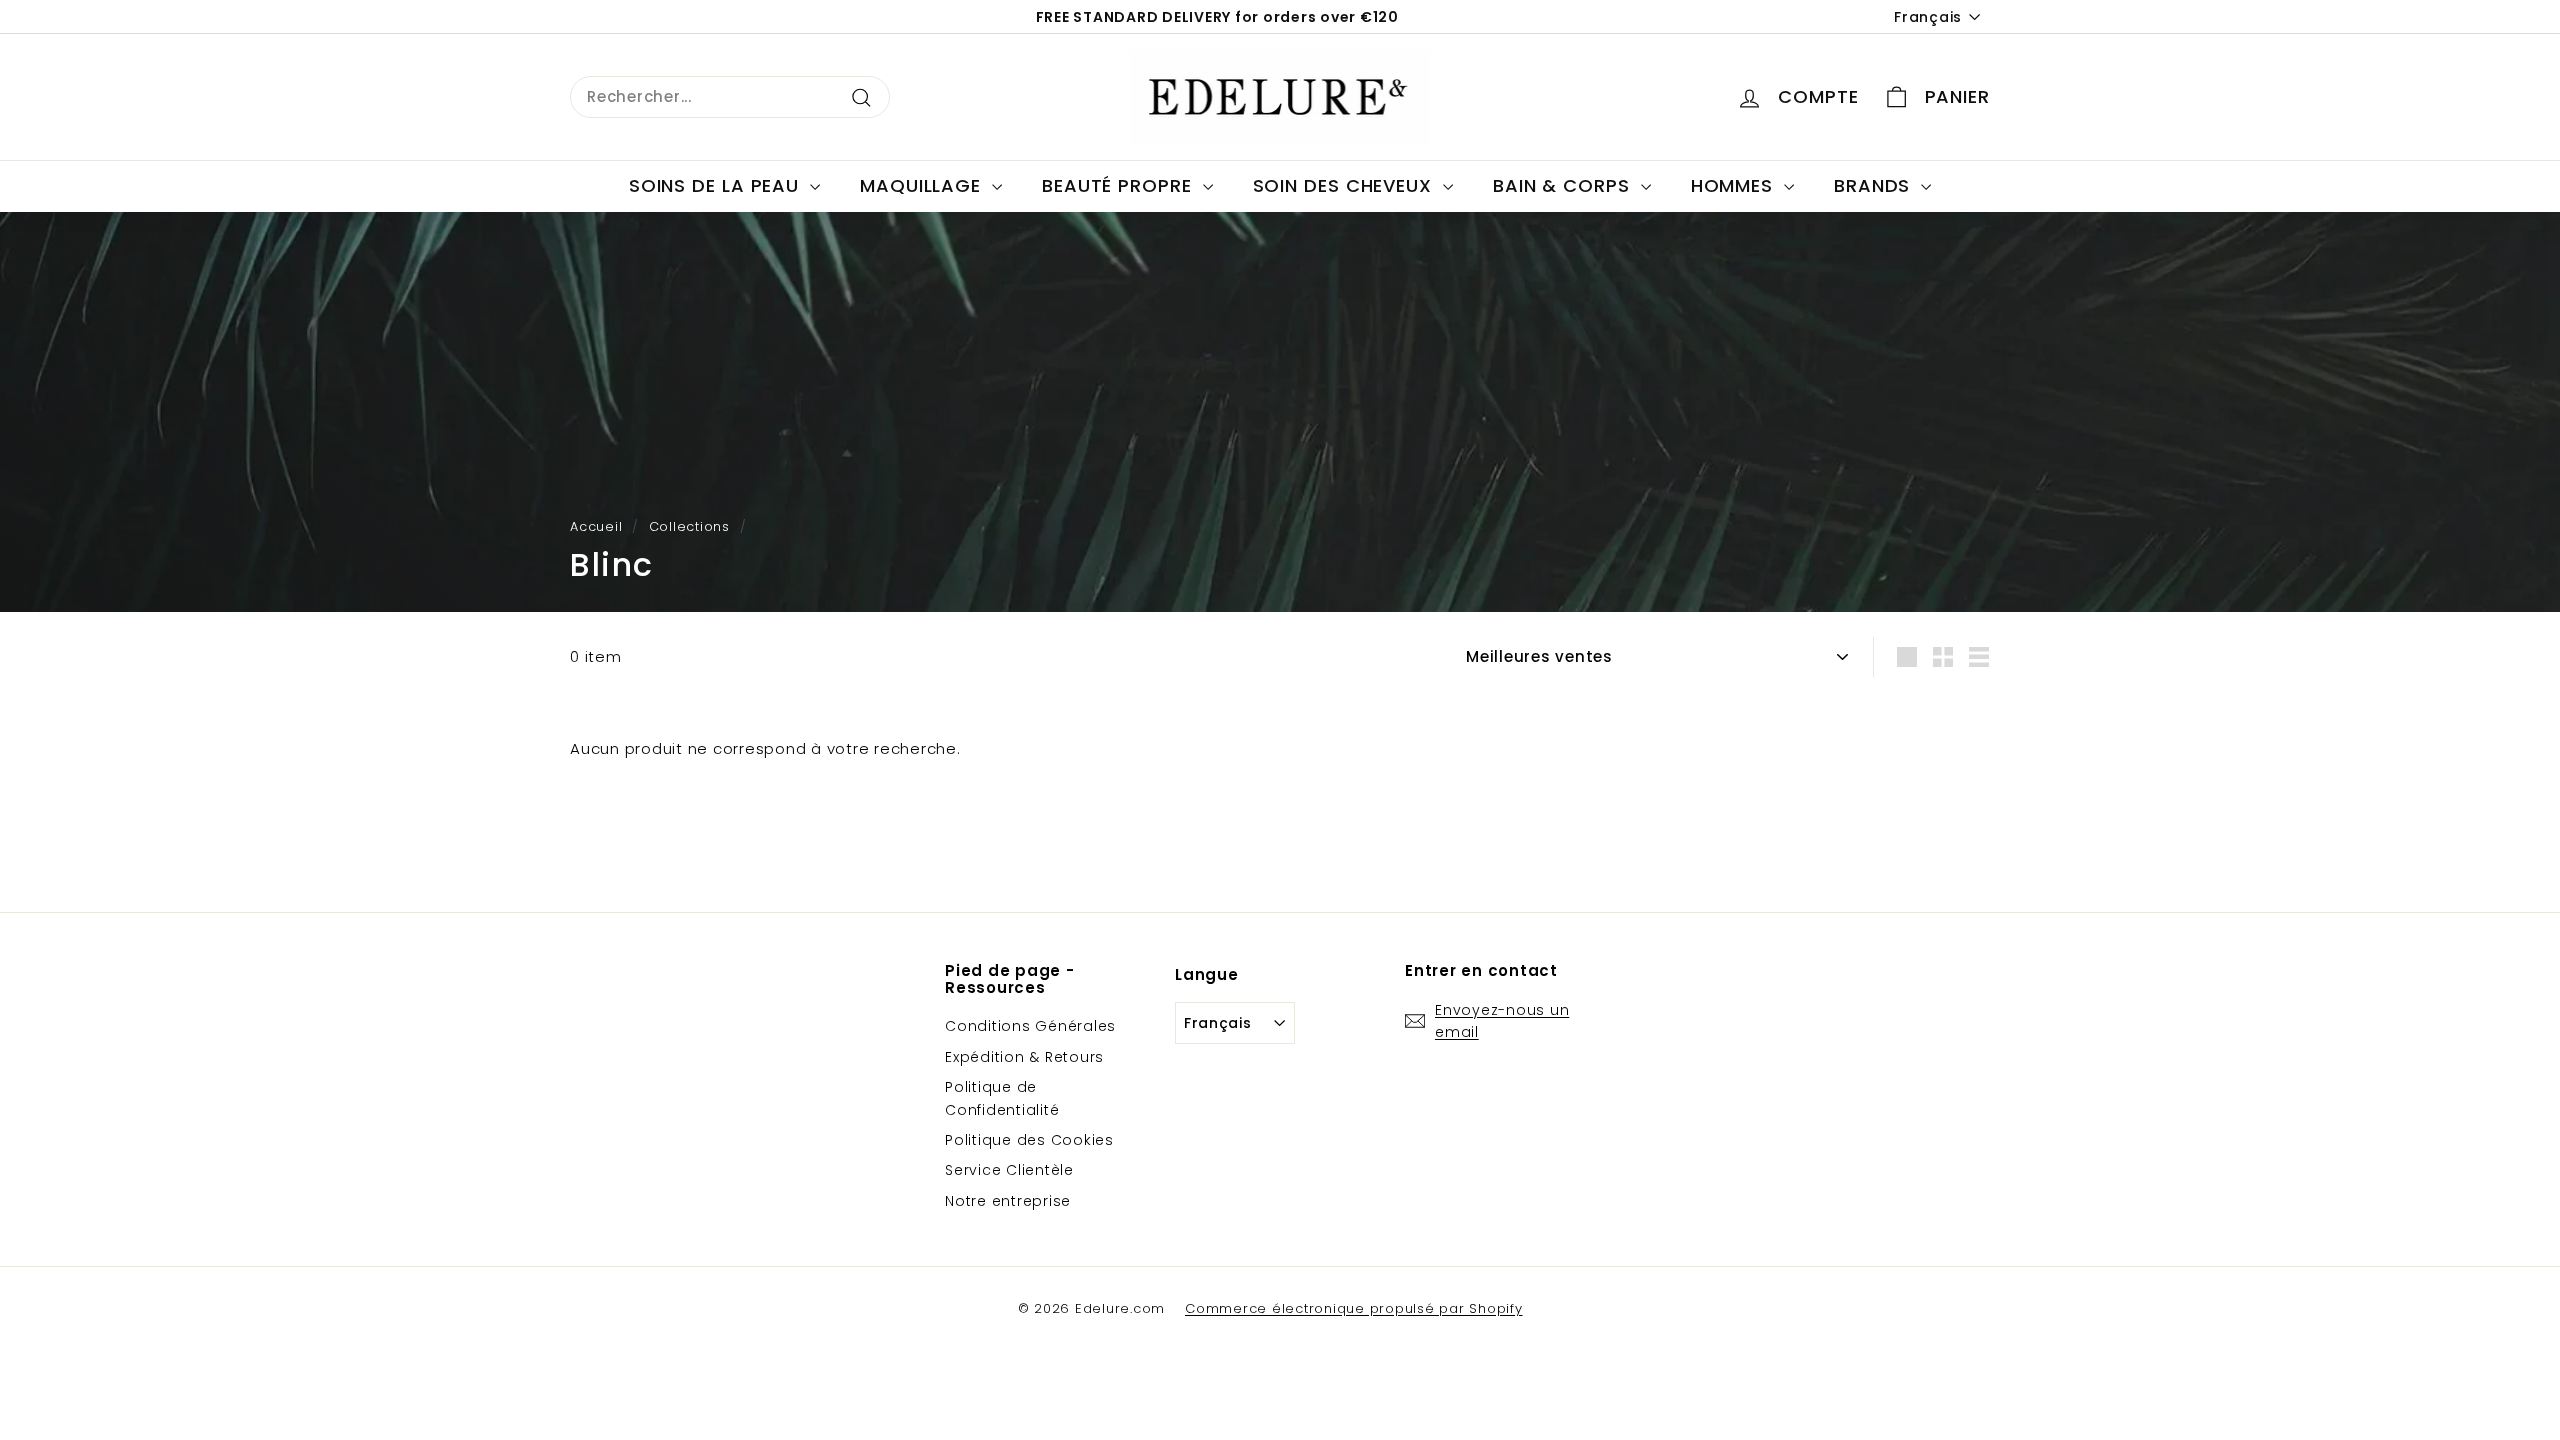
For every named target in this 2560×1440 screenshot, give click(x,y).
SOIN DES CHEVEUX (1345, 185)
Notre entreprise (1008, 1201)
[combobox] (730, 97)
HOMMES (1735, 185)
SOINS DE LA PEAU (717, 185)
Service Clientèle (1009, 1170)
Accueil (596, 526)
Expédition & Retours (1024, 1057)
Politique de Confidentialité (1002, 1098)
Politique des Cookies (1029, 1140)
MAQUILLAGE (923, 185)
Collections (689, 526)
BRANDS (1875, 185)
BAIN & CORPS (1564, 185)
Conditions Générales (1030, 1026)
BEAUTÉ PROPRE (1120, 185)
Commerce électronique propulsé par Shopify (1354, 1308)
